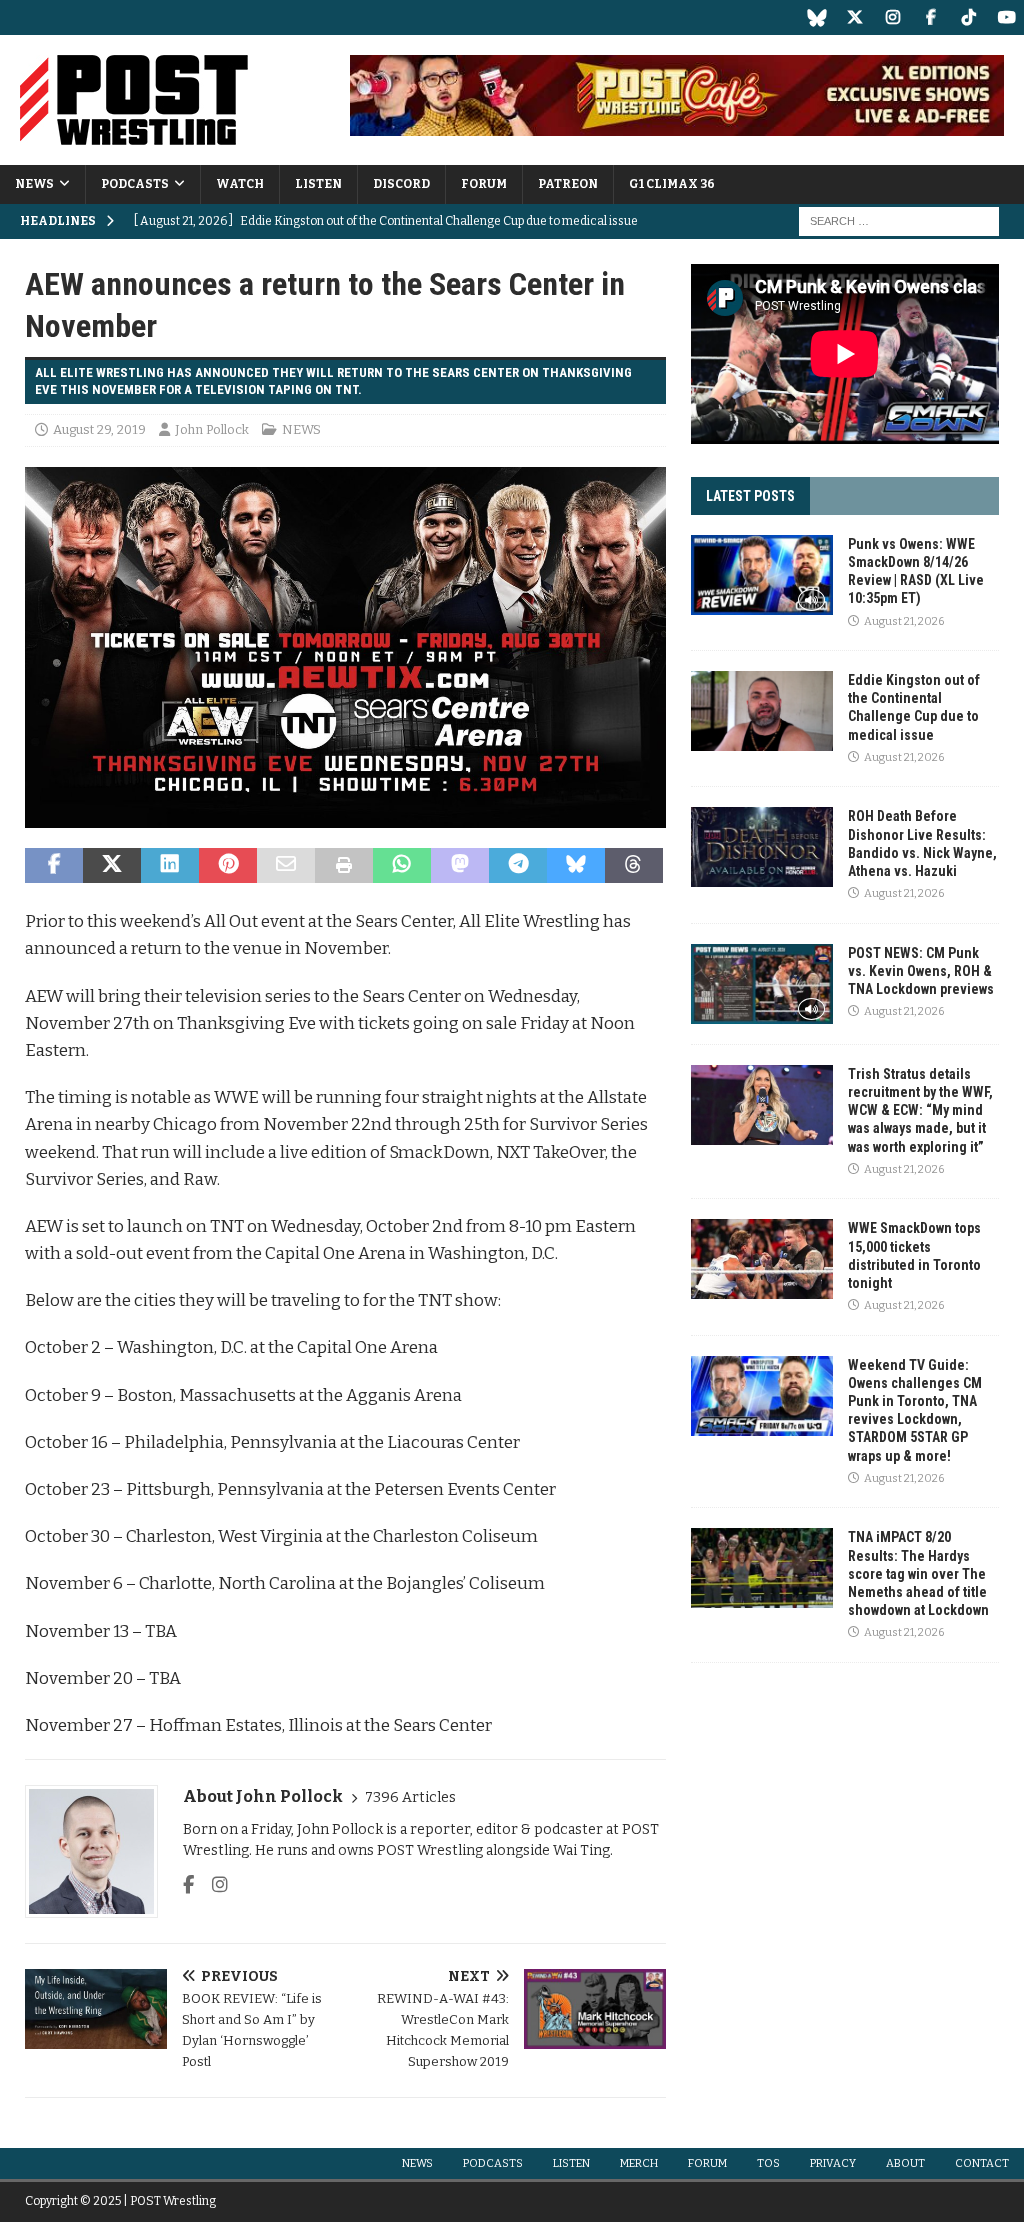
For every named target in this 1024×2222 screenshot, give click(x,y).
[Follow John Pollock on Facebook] (188, 1885)
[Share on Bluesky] (576, 866)
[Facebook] (930, 17)
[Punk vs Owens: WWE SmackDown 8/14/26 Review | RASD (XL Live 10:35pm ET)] (762, 575)
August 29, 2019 (99, 429)
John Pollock (212, 429)
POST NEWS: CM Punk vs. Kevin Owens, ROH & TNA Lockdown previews (921, 971)
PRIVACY (833, 2163)
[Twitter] (854, 17)
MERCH (639, 2163)
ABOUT (905, 2163)
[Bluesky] (816, 17)
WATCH (240, 184)
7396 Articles (410, 1797)
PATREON (568, 184)
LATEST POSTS (750, 496)
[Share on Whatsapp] (402, 866)
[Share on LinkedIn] (170, 866)
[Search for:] (899, 220)
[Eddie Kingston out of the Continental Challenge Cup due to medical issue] (762, 711)
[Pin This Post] (228, 866)
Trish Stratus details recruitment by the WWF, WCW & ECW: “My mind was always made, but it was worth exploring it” (920, 1110)
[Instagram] (892, 17)
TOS (768, 2163)
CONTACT (982, 2163)
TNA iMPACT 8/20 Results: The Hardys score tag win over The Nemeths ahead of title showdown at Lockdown (918, 1573)
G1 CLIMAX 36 (672, 184)
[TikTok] (968, 17)
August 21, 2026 (904, 621)
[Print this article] (344, 866)
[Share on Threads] (634, 866)
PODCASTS (135, 184)
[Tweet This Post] (112, 866)
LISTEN (318, 184)
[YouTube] (1006, 17)
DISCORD (401, 184)
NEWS (34, 184)
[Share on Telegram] (518, 866)
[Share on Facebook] (54, 866)
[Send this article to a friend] (286, 866)
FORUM (484, 184)
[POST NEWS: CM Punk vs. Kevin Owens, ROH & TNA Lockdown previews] (762, 984)
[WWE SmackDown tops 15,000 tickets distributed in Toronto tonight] (762, 1259)
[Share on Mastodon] (460, 866)
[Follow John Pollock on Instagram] (212, 1885)
